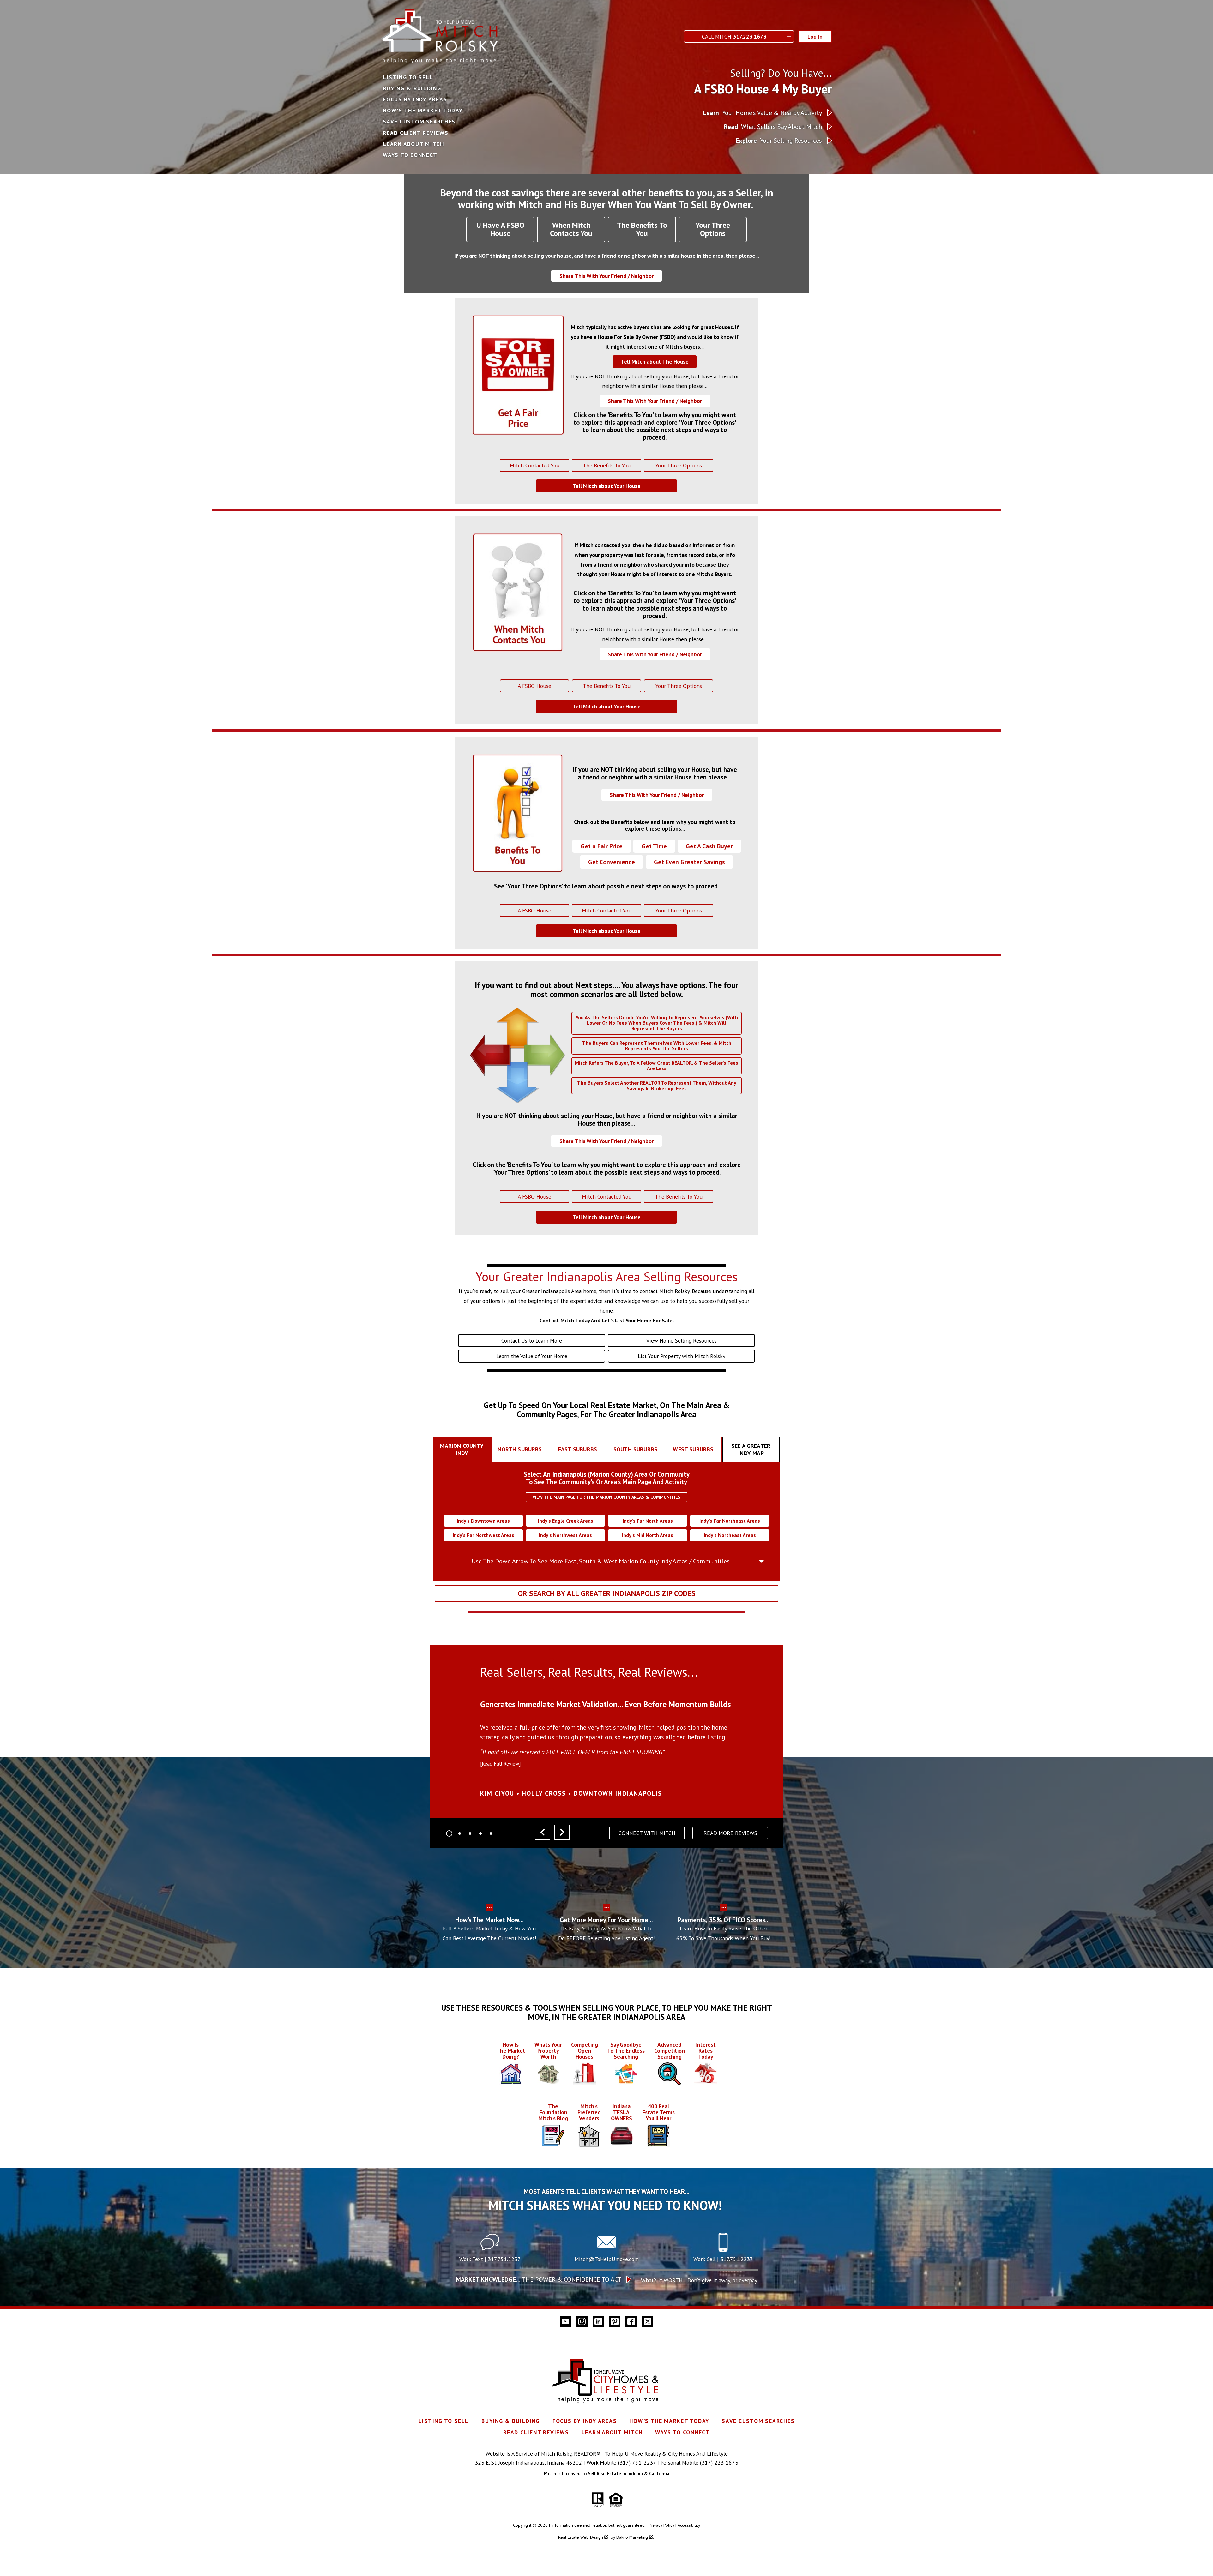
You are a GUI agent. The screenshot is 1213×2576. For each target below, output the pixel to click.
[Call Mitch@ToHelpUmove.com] (606, 2250)
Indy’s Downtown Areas (483, 1521)
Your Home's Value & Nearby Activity (763, 113)
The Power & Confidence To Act (539, 2279)
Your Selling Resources (779, 141)
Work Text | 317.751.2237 (490, 2259)
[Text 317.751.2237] (490, 2250)
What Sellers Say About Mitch (773, 127)
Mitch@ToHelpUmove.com (607, 2259)
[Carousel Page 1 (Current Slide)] (449, 1833)
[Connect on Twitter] (648, 2321)
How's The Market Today (423, 111)
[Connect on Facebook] (631, 2321)
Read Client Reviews (416, 133)
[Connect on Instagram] (582, 2321)
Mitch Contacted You (535, 465)
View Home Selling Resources (682, 1341)
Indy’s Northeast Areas (730, 1535)
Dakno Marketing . (635, 2537)
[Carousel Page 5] (491, 1833)
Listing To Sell (408, 77)
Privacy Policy (661, 2525)
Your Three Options (679, 465)
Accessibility (689, 2525)
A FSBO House (534, 686)
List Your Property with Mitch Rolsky (682, 1356)
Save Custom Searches (419, 122)
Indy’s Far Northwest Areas (483, 1535)
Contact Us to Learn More (532, 1341)
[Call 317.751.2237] (723, 2250)
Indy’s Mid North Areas (648, 1535)
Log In (815, 36)
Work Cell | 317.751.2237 (723, 2259)
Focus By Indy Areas (415, 99)
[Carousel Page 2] (460, 1833)
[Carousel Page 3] (470, 1833)
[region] (606, 1749)
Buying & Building (412, 88)
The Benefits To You (607, 465)
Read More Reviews (730, 1833)
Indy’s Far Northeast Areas (730, 1521)
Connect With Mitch (647, 1833)
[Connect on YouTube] (565, 2321)
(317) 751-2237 (637, 2462)
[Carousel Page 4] (480, 1833)
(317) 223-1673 (719, 2462)
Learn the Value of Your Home (532, 1356)
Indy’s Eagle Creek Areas (566, 1521)
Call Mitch (734, 36)
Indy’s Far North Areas (648, 1521)
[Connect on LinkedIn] (598, 2321)
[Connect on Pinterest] (615, 2321)
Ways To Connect (410, 155)
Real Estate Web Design (581, 2537)
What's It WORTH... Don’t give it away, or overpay (699, 2280)
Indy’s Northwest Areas (565, 1535)
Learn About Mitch (413, 144)
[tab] (462, 1449)
